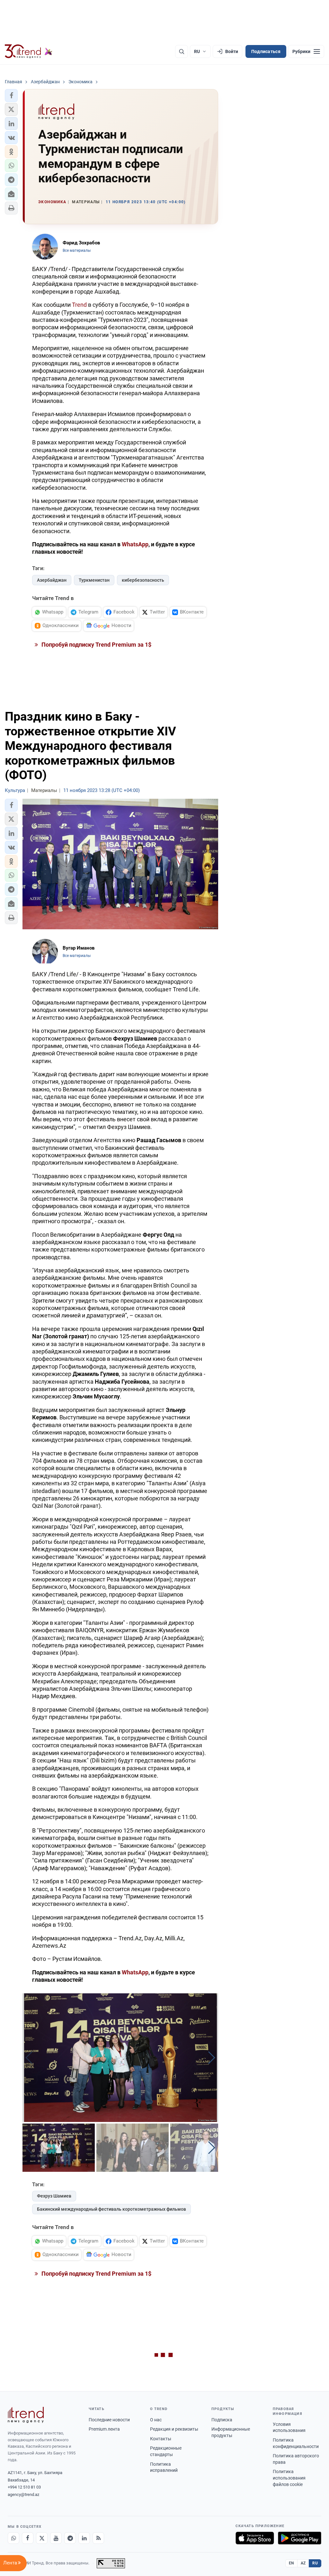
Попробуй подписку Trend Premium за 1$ (96, 645)
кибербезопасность (143, 580)
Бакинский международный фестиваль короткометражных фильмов (111, 2209)
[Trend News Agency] (26, 2415)
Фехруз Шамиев (54, 2196)
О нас (156, 2420)
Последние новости (109, 2420)
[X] (42, 2538)
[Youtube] (56, 2538)
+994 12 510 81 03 (24, 2487)
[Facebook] (28, 2538)
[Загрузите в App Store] (255, 2538)
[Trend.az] (29, 51)
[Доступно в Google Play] (300, 2538)
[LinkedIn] (84, 2538)
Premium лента (104, 2429)
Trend (79, 305)
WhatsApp (135, 544)
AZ (303, 2563)
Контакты (161, 2439)
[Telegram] (70, 2538)
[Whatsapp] (13, 2538)
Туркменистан (94, 580)
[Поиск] (182, 51)
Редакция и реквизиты (174, 2429)
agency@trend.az (23, 2494)
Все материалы (77, 250)
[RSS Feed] (98, 2538)
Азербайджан (52, 580)
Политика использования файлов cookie (289, 2478)
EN (291, 2563)
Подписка (222, 2420)
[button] (11, 96)
